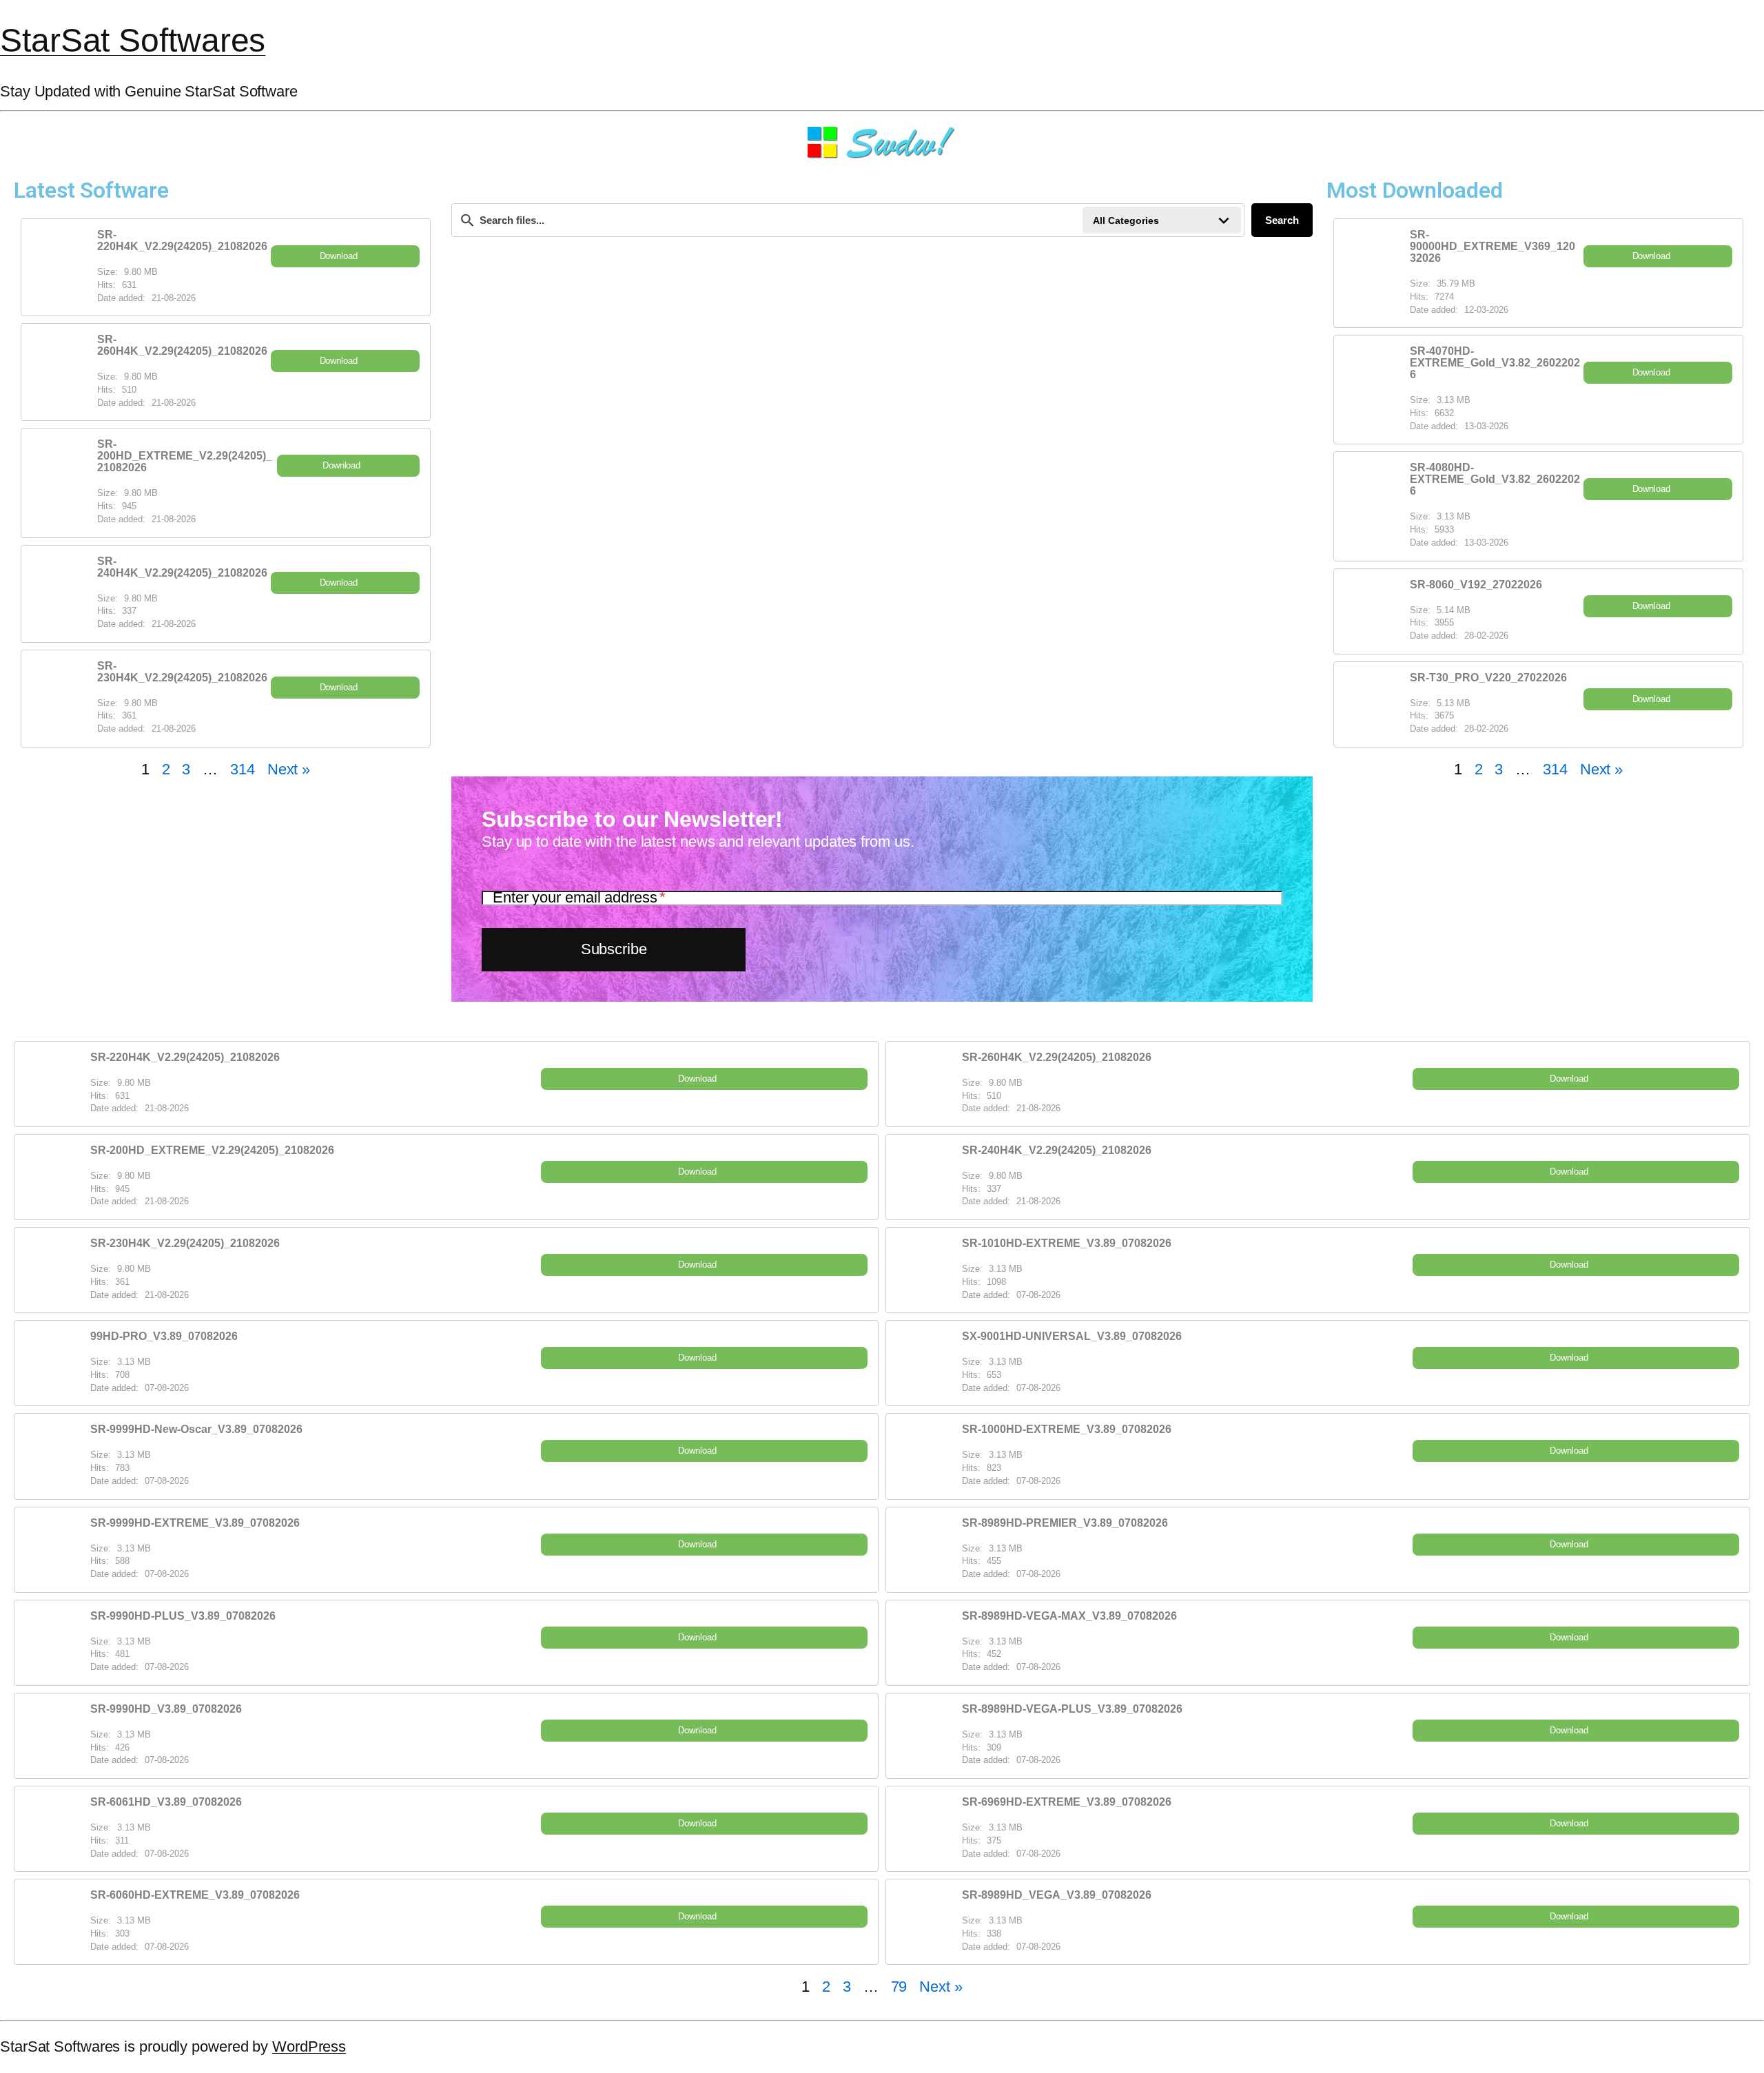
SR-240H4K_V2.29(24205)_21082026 (182, 567)
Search (1282, 220)
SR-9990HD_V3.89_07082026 (166, 1709)
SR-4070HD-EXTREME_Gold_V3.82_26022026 (1495, 363)
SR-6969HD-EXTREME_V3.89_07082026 (1067, 1802)
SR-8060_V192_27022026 (1476, 585)
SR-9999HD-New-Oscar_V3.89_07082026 (196, 1429)
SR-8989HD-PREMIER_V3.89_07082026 (1065, 1523)
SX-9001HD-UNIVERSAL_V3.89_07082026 (1072, 1336)
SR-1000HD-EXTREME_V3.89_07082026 (1067, 1429)
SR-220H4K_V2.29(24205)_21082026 (182, 240)
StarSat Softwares (133, 40)
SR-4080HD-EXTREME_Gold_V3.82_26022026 (1495, 479)
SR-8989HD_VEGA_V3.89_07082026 (1057, 1895)
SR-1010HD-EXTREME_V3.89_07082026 (1067, 1243)
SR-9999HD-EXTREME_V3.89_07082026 (195, 1523)
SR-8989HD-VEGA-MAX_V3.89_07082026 (1069, 1616)
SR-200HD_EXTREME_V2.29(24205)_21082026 (185, 456)
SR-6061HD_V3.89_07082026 (166, 1802)
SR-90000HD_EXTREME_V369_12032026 (1493, 246)
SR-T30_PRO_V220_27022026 (1488, 678)
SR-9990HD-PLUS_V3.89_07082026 (183, 1616)
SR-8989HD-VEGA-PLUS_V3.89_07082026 (1072, 1709)
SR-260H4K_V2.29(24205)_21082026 (182, 345)
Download (339, 256)
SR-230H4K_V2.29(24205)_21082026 (182, 672)
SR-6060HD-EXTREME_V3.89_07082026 (195, 1895)
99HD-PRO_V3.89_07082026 (164, 1336)
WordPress (309, 2046)
